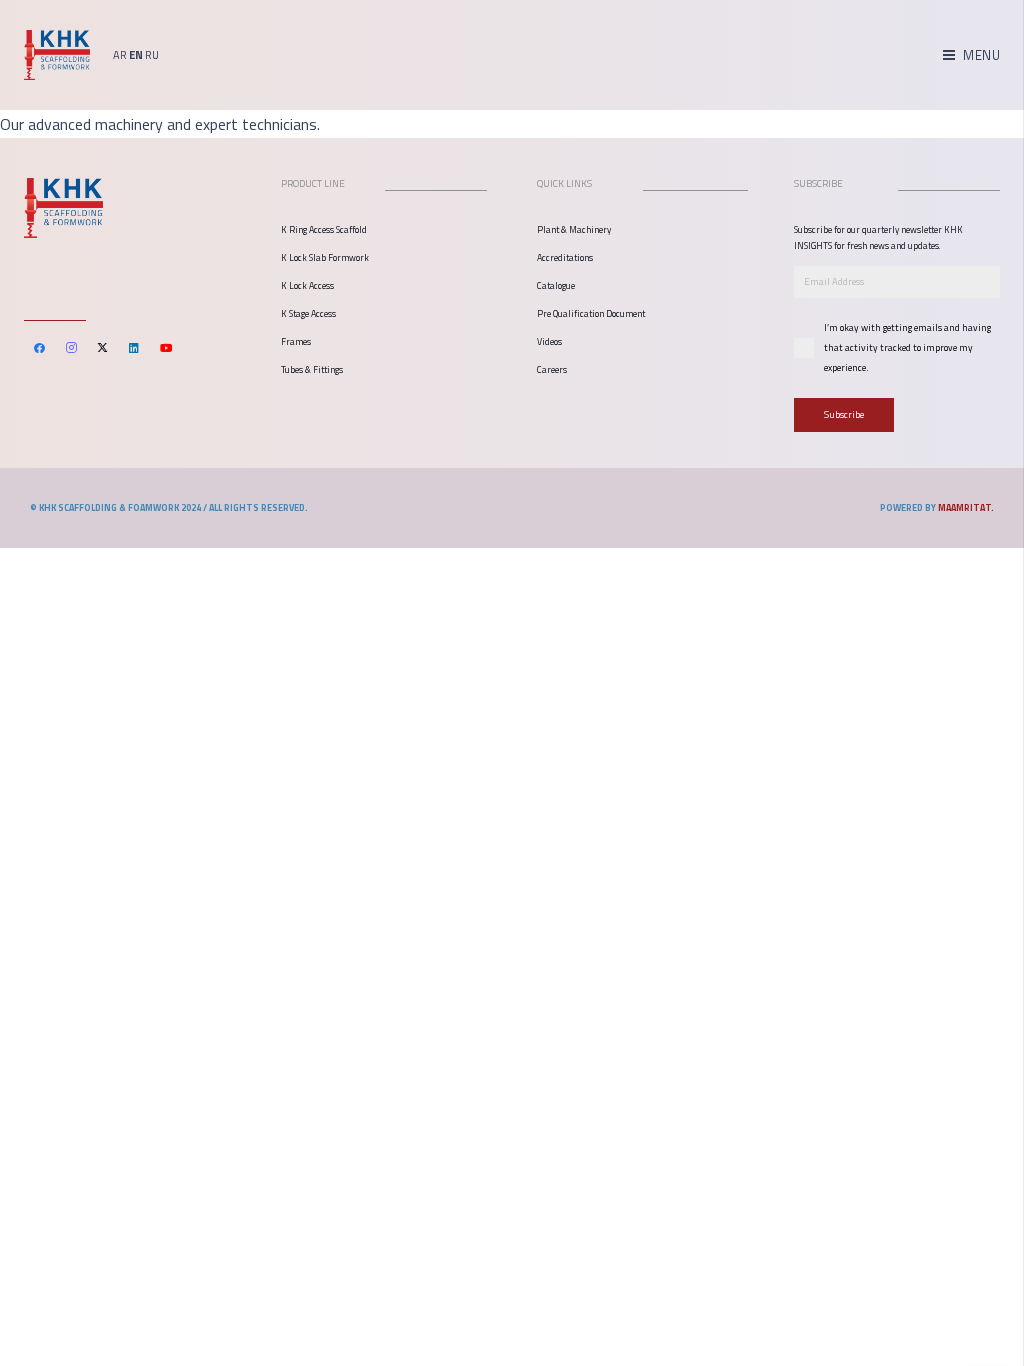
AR (120, 55)
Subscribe (844, 414)
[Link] (57, 55)
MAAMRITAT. (966, 507)
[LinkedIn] (135, 348)
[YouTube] (166, 348)
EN (136, 55)
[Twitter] (103, 348)
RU (152, 55)
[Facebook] (40, 348)
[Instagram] (72, 348)
